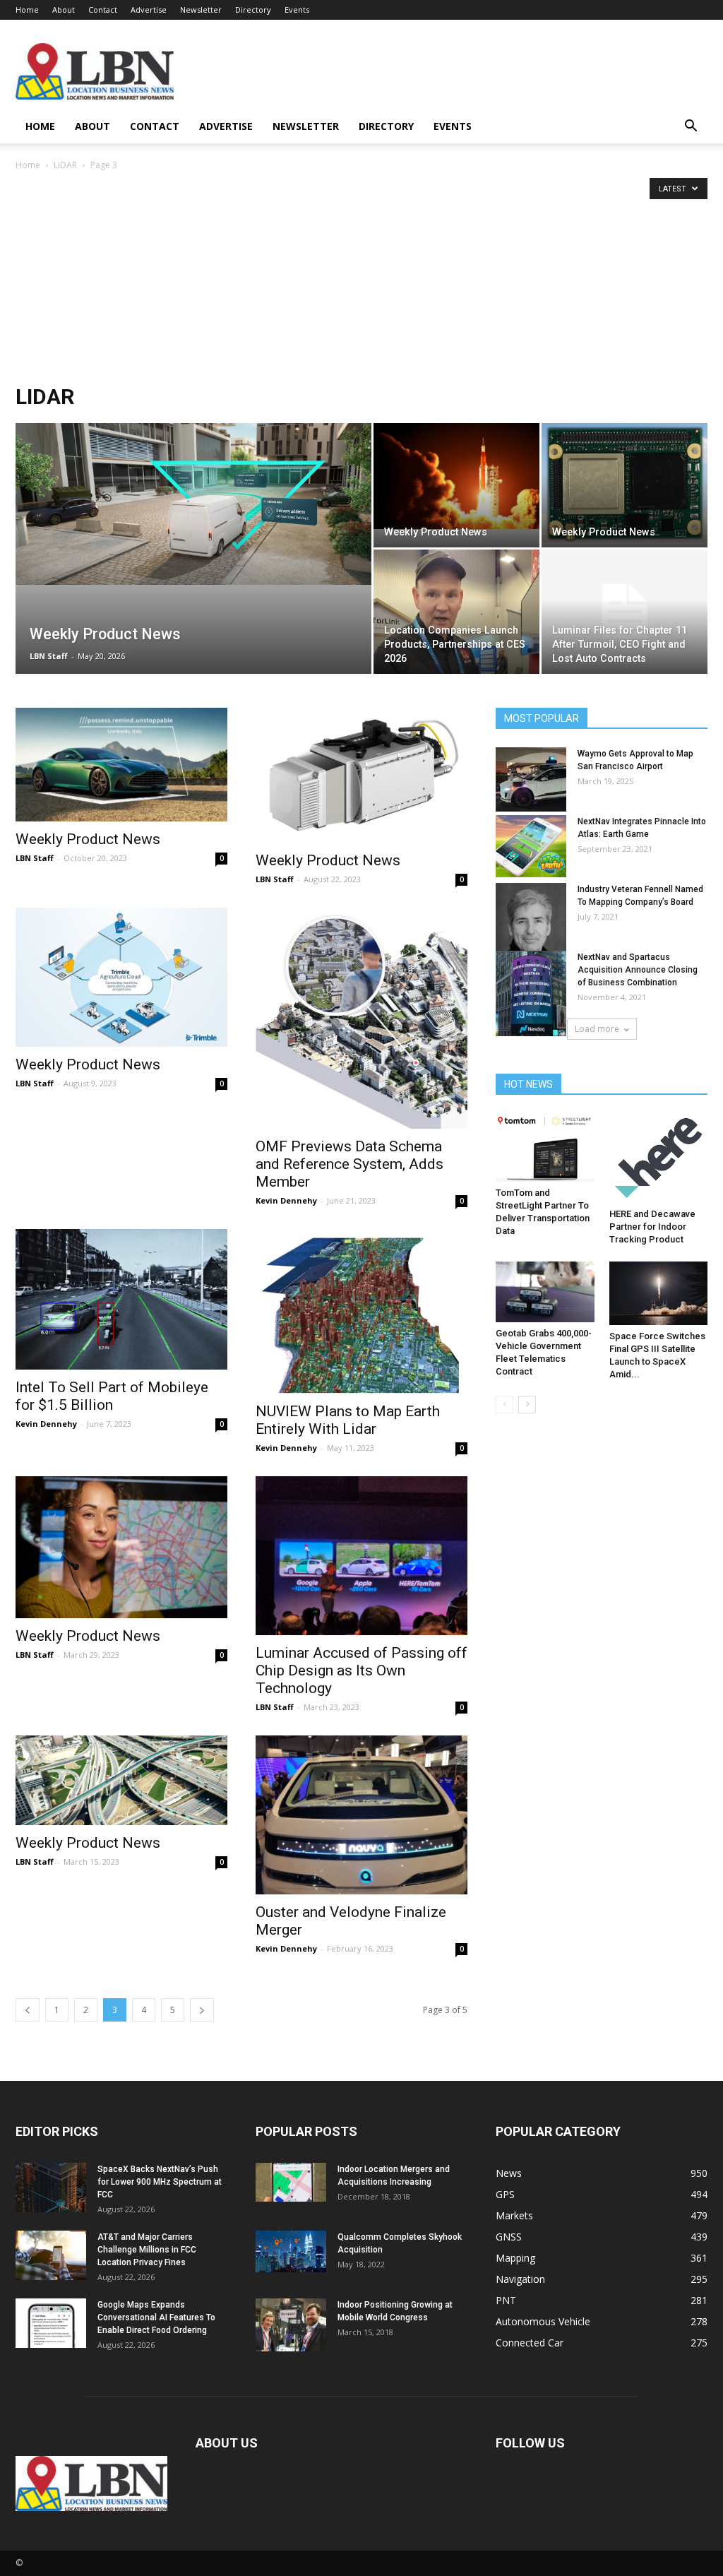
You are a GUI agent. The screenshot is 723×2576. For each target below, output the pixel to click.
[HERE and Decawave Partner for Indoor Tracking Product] (659, 1158)
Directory (253, 10)
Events (297, 10)
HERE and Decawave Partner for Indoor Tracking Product (652, 1227)
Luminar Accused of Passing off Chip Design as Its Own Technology (361, 1670)
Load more (597, 1029)
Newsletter (201, 10)
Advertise (149, 10)
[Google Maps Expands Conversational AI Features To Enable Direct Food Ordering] (51, 2323)
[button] (691, 127)
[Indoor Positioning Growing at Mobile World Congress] (291, 2325)
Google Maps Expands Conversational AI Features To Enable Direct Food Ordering (156, 2317)
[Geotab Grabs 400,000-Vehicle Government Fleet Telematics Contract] (545, 1292)
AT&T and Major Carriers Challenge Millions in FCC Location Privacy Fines (147, 2250)
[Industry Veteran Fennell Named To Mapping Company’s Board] (531, 925)
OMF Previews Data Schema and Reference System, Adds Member (349, 1164)
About (64, 10)
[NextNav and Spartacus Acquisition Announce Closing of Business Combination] (531, 993)
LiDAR (65, 165)
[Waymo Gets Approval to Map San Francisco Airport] (531, 779)
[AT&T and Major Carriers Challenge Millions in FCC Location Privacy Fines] (51, 2255)
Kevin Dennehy (286, 1200)
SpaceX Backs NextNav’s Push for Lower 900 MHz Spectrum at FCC (160, 2182)
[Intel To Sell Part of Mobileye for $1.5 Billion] (121, 1299)
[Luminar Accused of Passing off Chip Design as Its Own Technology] (361, 1556)
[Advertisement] (361, 279)
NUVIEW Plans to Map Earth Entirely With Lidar (348, 1420)
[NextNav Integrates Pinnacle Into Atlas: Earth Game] (531, 846)
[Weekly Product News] (193, 504)
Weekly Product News (88, 839)
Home (27, 10)
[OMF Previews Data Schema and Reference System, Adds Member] (361, 1018)
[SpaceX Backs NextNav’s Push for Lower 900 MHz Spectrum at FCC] (51, 2188)
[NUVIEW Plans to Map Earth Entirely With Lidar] (361, 1312)
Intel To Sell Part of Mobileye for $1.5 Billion (112, 1396)
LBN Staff (49, 656)
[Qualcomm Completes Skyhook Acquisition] (291, 2251)
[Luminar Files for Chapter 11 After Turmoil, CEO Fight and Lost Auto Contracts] (625, 612)
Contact (103, 10)
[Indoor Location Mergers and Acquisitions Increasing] (291, 2182)
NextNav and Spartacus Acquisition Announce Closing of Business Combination (638, 970)
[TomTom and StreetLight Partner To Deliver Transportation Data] (545, 1147)
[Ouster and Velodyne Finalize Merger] (361, 1815)
